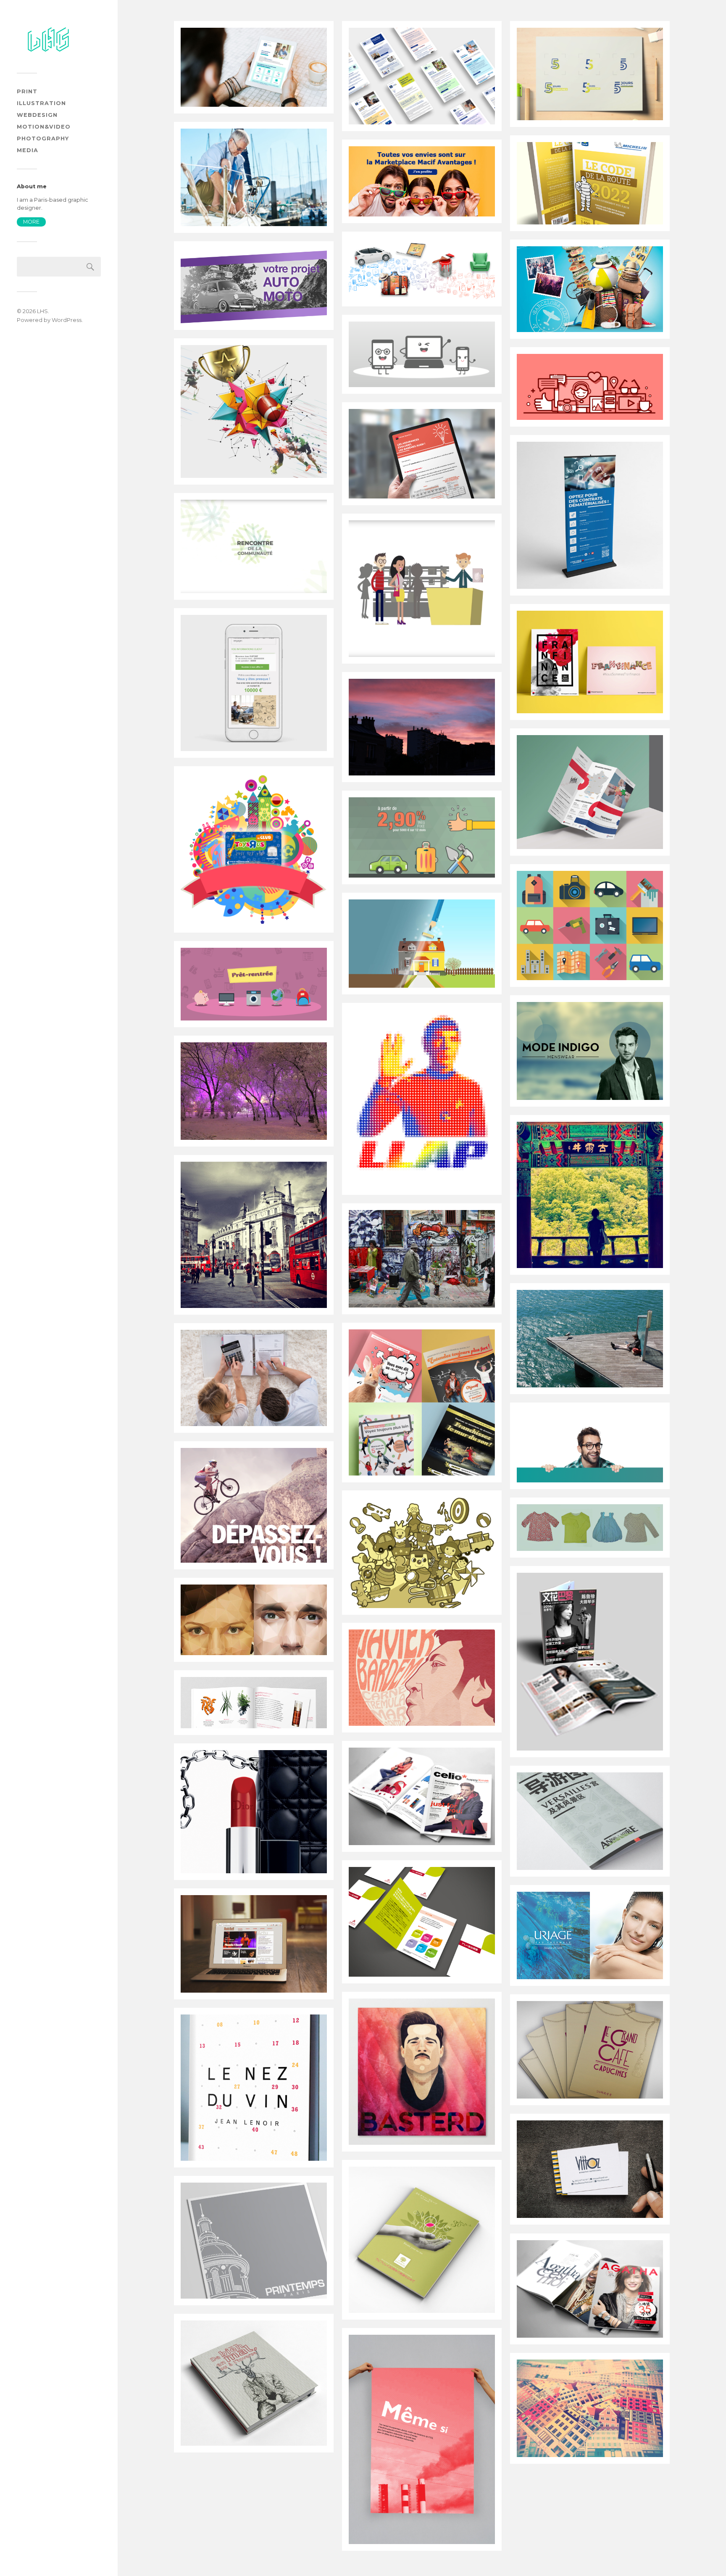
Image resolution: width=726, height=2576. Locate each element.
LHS (42, 311)
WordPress (67, 320)
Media (28, 150)
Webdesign (37, 115)
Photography (43, 138)
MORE (31, 222)
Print (27, 91)
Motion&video (44, 127)
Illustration (41, 103)
